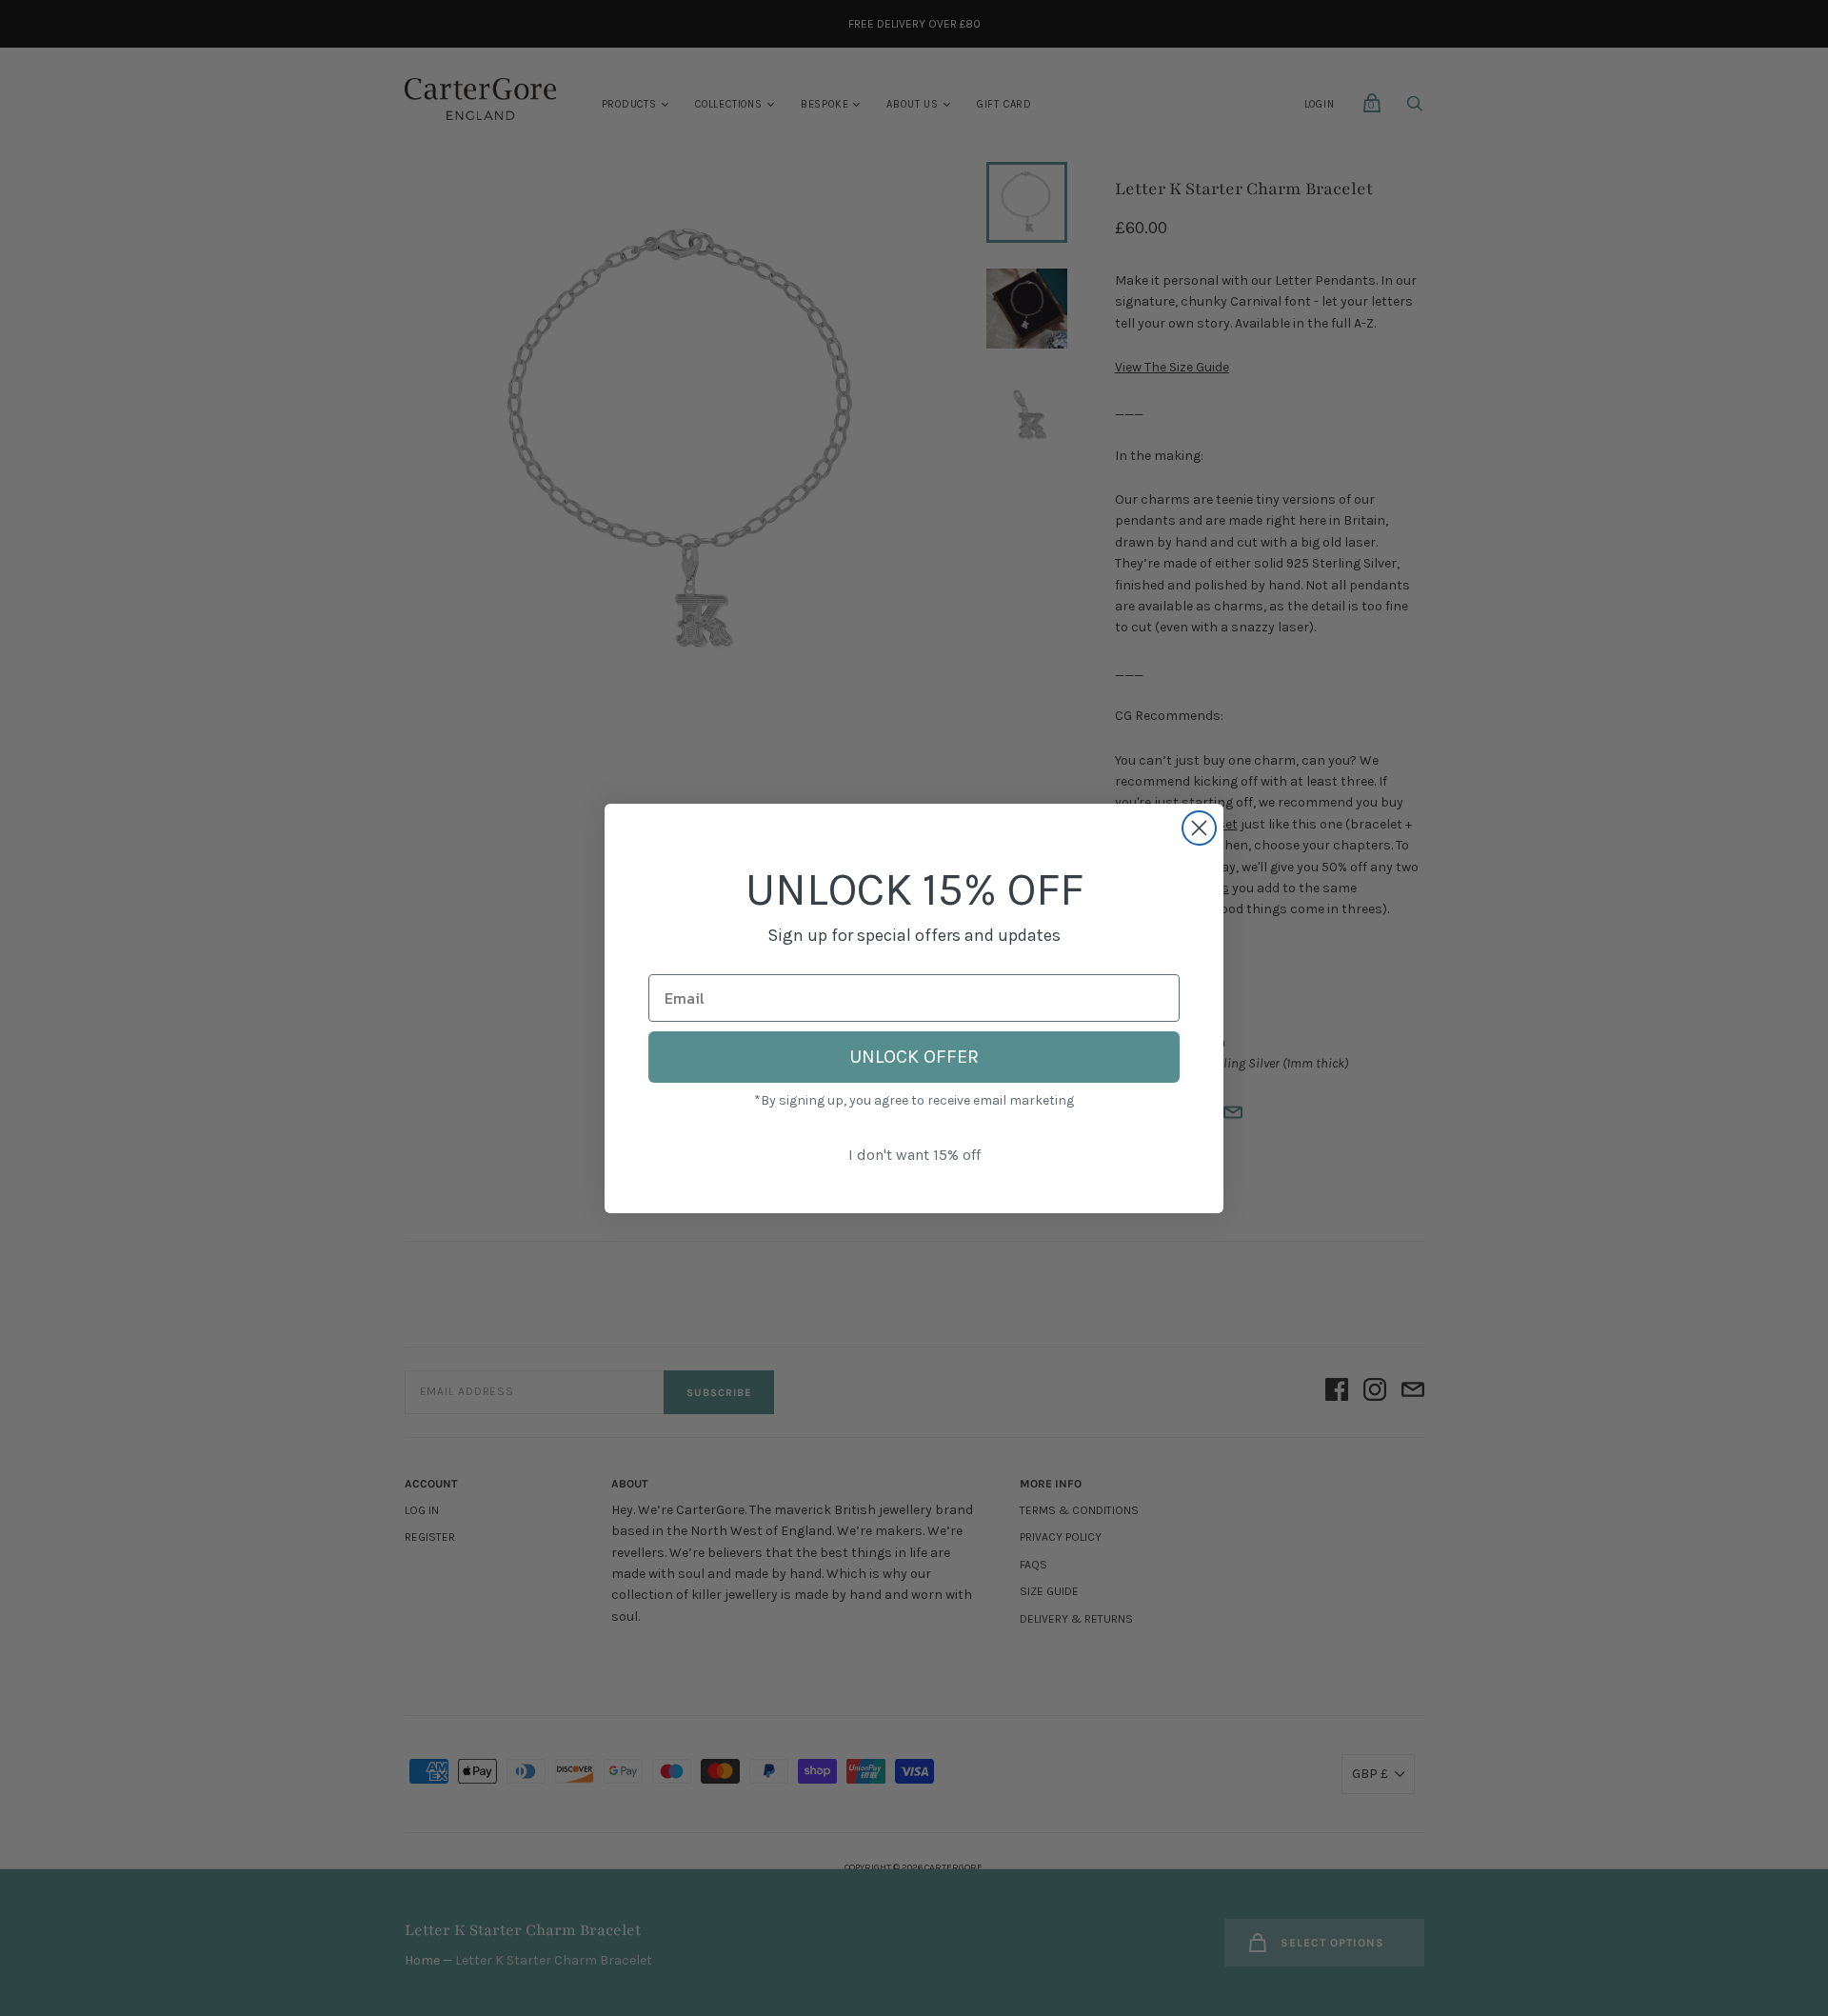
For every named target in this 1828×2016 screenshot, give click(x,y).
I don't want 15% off (914, 1155)
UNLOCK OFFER (914, 1057)
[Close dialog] (1199, 828)
